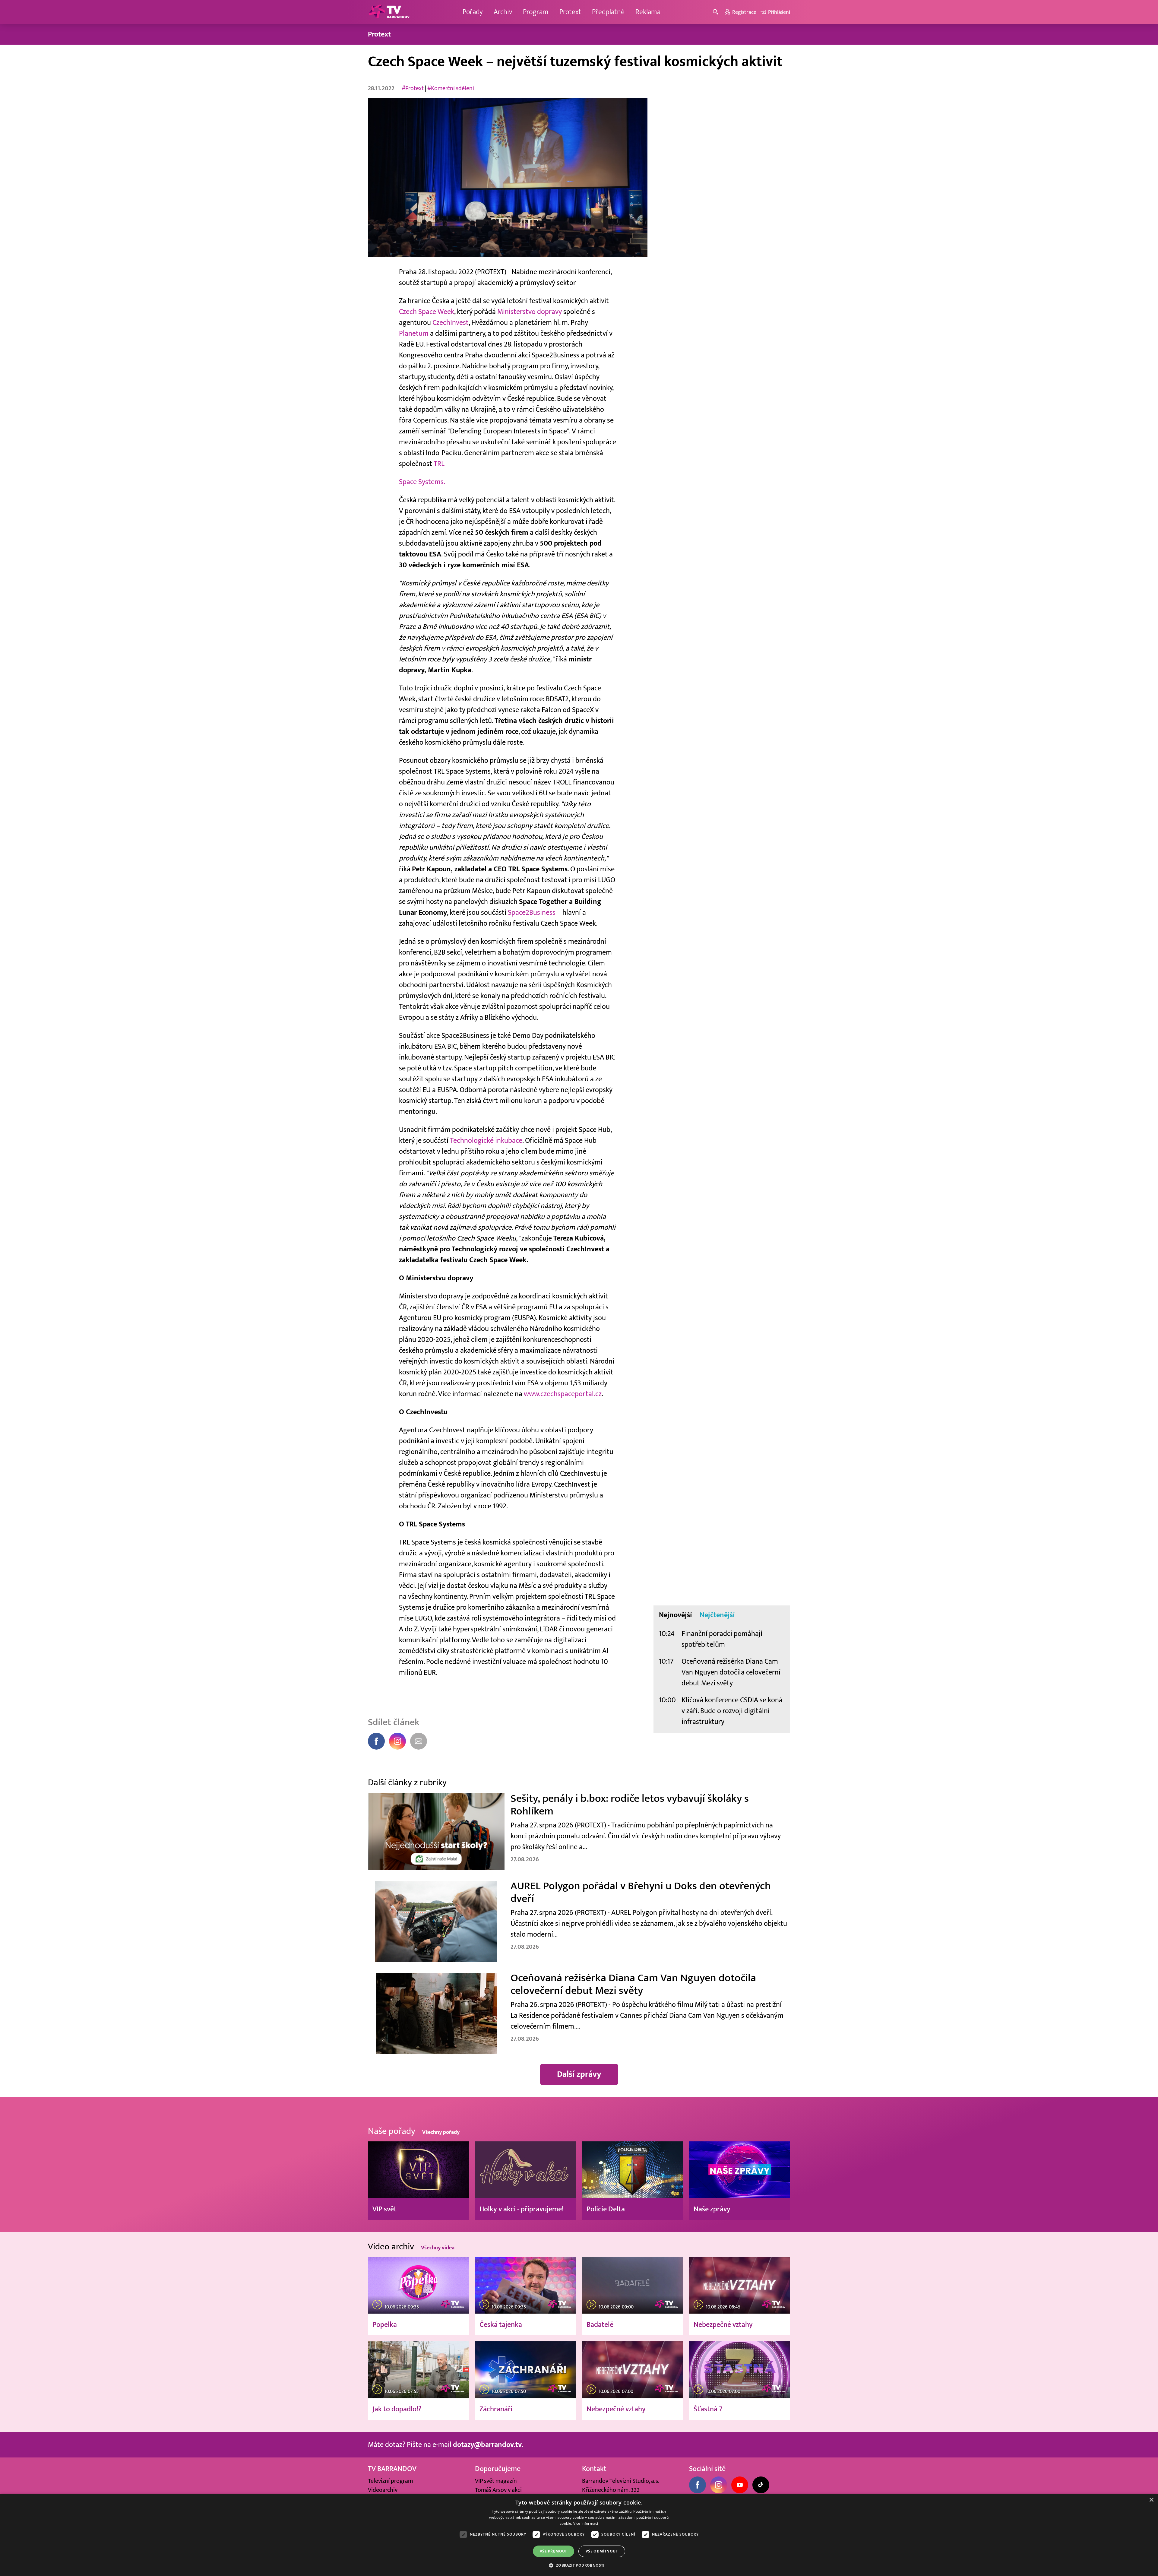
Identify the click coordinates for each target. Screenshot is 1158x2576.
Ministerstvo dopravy (530, 312)
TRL (439, 464)
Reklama (648, 12)
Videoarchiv (383, 2490)
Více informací (586, 2523)
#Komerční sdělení (451, 88)
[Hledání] (717, 12)
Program (536, 12)
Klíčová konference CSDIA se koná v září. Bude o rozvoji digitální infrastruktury (732, 1711)
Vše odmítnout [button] (602, 2551)
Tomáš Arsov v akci (498, 2490)
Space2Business (532, 913)
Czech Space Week (427, 312)
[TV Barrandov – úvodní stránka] (389, 12)
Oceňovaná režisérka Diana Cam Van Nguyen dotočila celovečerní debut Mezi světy (731, 1672)
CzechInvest (451, 323)
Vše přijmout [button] (554, 2551)
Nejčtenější (717, 1615)
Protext (570, 12)
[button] (579, 2565)
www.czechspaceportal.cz (563, 1394)
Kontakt (594, 2469)
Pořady (473, 12)
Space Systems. (422, 482)
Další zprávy (579, 2074)
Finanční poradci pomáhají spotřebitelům (722, 1639)
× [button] (1151, 2500)
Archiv (503, 12)
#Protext (413, 88)
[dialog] (579, 2535)
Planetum (414, 333)
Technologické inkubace (486, 1141)
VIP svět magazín (496, 2481)
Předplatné (608, 12)
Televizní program (390, 2481)
